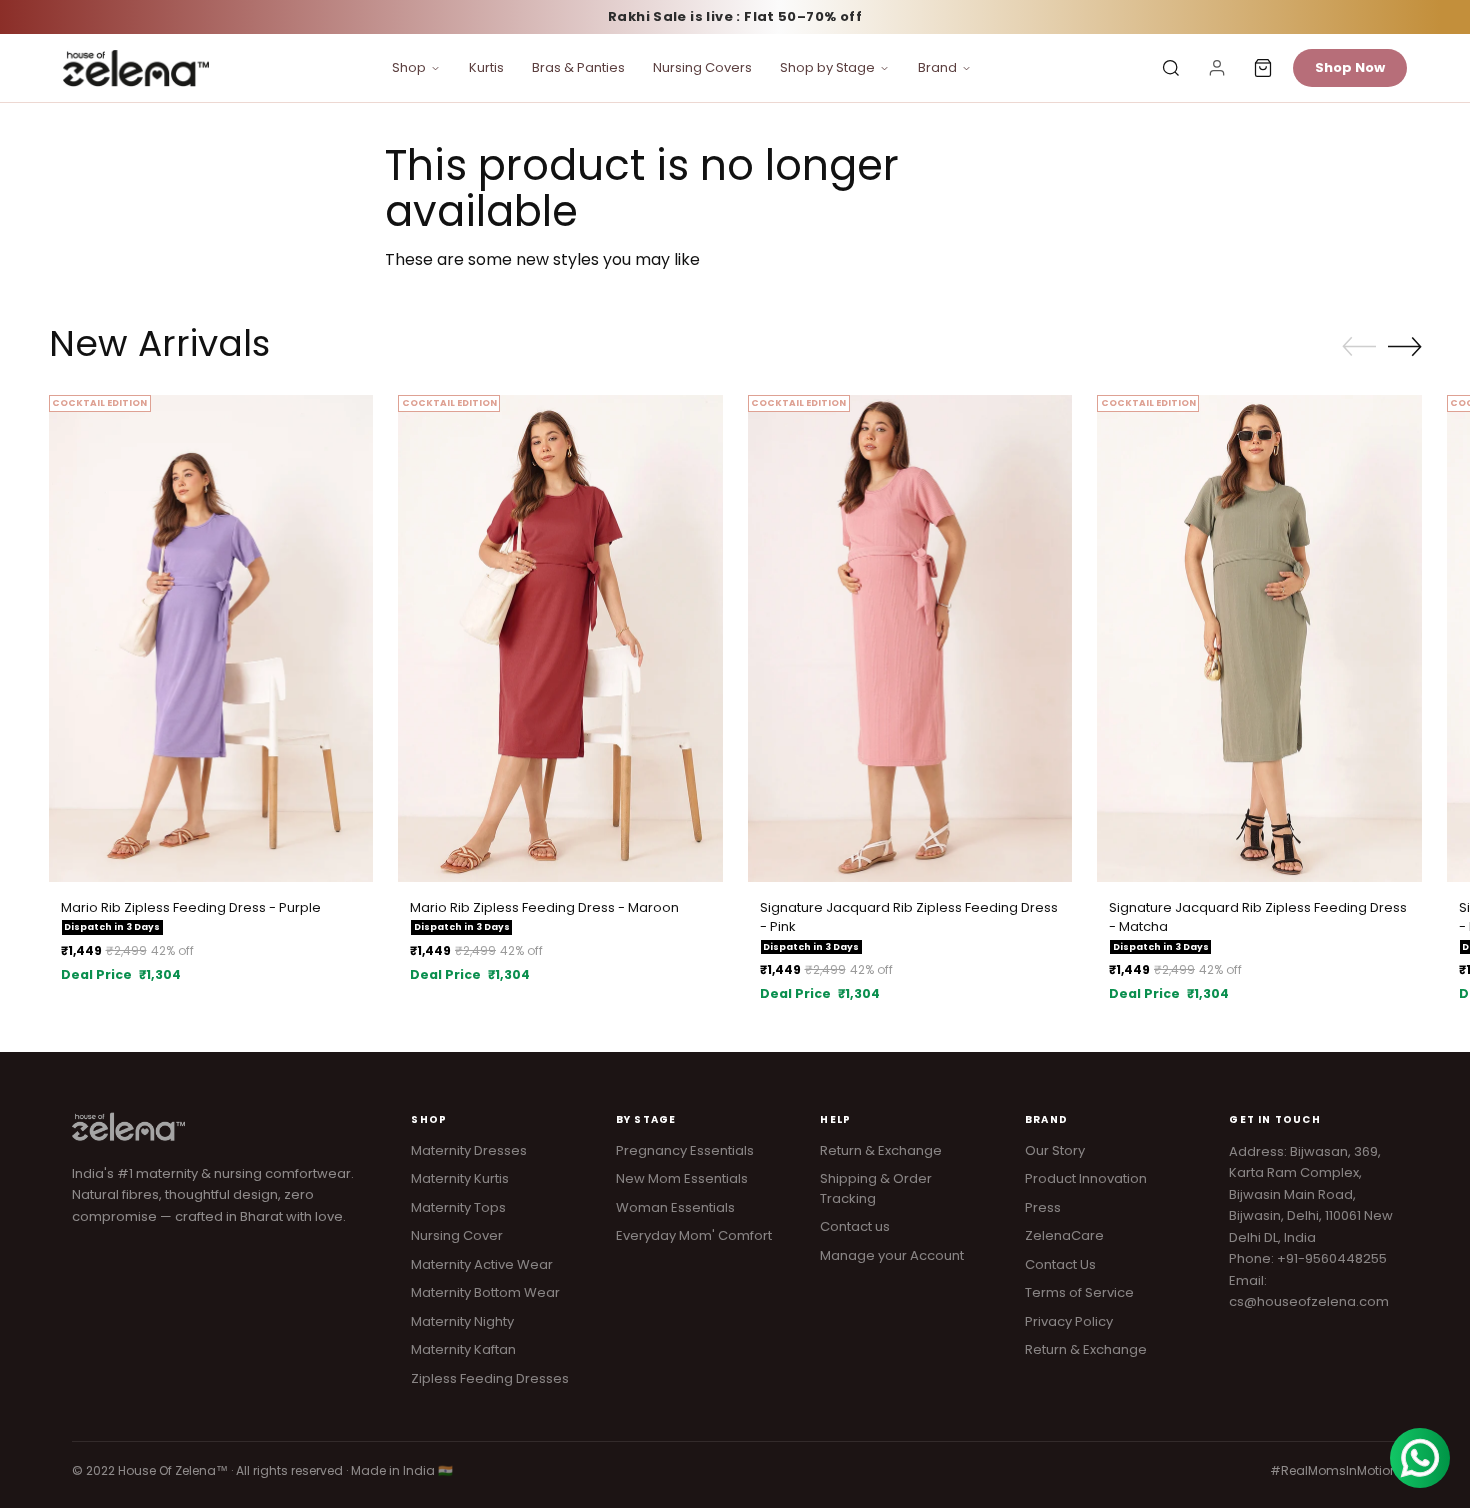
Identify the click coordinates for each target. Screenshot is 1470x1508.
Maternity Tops (458, 1207)
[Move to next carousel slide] (1405, 346)
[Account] (1217, 68)
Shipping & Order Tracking (876, 1188)
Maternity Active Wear (482, 1264)
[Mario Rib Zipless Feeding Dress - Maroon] (560, 638)
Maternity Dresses (469, 1150)
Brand (937, 67)
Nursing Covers (702, 67)
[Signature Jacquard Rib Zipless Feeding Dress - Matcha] (1259, 638)
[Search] (1171, 68)
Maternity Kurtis (460, 1178)
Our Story (1055, 1150)
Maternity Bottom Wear (485, 1292)
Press (1043, 1207)
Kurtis (486, 67)
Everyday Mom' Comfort (694, 1235)
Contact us (855, 1226)
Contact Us (1060, 1264)
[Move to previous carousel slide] (1359, 347)
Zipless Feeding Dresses (490, 1378)
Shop (409, 67)
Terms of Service (1079, 1292)
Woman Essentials (675, 1207)
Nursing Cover (457, 1235)
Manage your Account (892, 1255)
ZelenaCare (1064, 1235)
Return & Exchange (881, 1150)
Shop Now (1350, 67)
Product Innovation (1086, 1178)
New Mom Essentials (682, 1178)
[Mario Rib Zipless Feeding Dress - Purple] (211, 638)
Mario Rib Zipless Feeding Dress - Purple (191, 907)
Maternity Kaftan (463, 1349)
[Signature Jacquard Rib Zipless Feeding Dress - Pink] (910, 638)
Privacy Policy (1069, 1321)
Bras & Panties (578, 67)
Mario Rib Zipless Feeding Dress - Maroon (544, 907)
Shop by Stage (827, 67)
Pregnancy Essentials (685, 1150)
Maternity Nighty (462, 1321)
